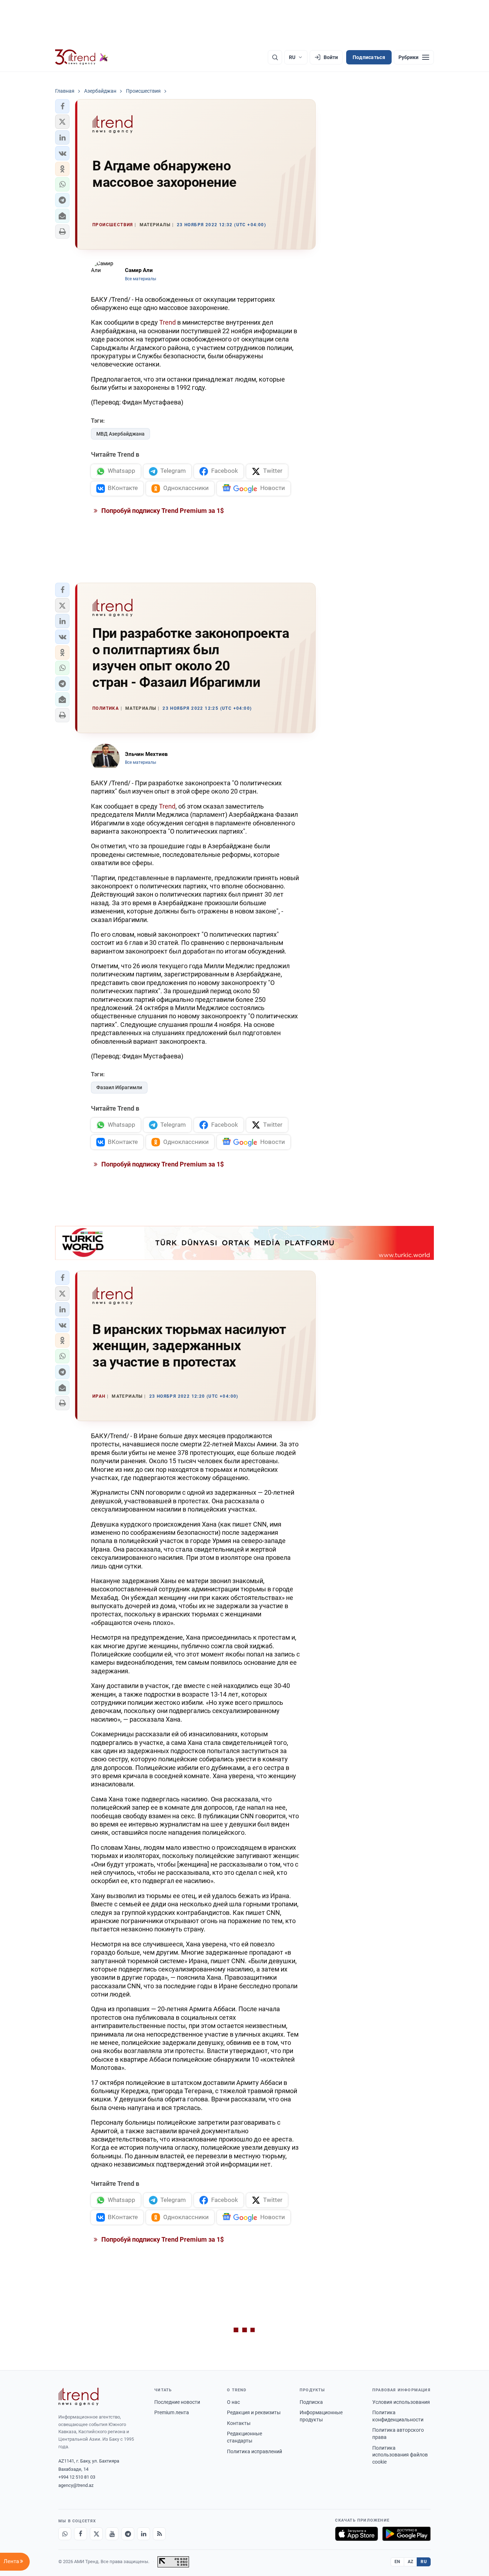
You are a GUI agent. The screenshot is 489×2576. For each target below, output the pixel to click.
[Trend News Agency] (78, 2397)
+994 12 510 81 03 (77, 2477)
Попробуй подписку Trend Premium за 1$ (162, 511)
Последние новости (177, 2402)
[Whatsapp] (65, 2534)
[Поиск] (275, 57)
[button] (62, 106)
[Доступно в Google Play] (406, 2534)
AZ (411, 2562)
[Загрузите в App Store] (357, 2534)
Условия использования (401, 2402)
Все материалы (141, 279)
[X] (96, 2534)
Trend (168, 322)
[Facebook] (81, 2534)
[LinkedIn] (144, 2534)
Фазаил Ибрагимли (119, 1087)
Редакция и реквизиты (254, 2412)
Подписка (311, 2402)
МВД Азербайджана (120, 434)
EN (397, 2562)
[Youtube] (112, 2534)
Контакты (239, 2423)
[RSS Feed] (159, 2534)
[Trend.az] (82, 57)
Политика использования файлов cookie (400, 2455)
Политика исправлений (255, 2451)
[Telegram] (128, 2534)
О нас (233, 2402)
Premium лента (172, 2412)
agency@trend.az (76, 2485)
